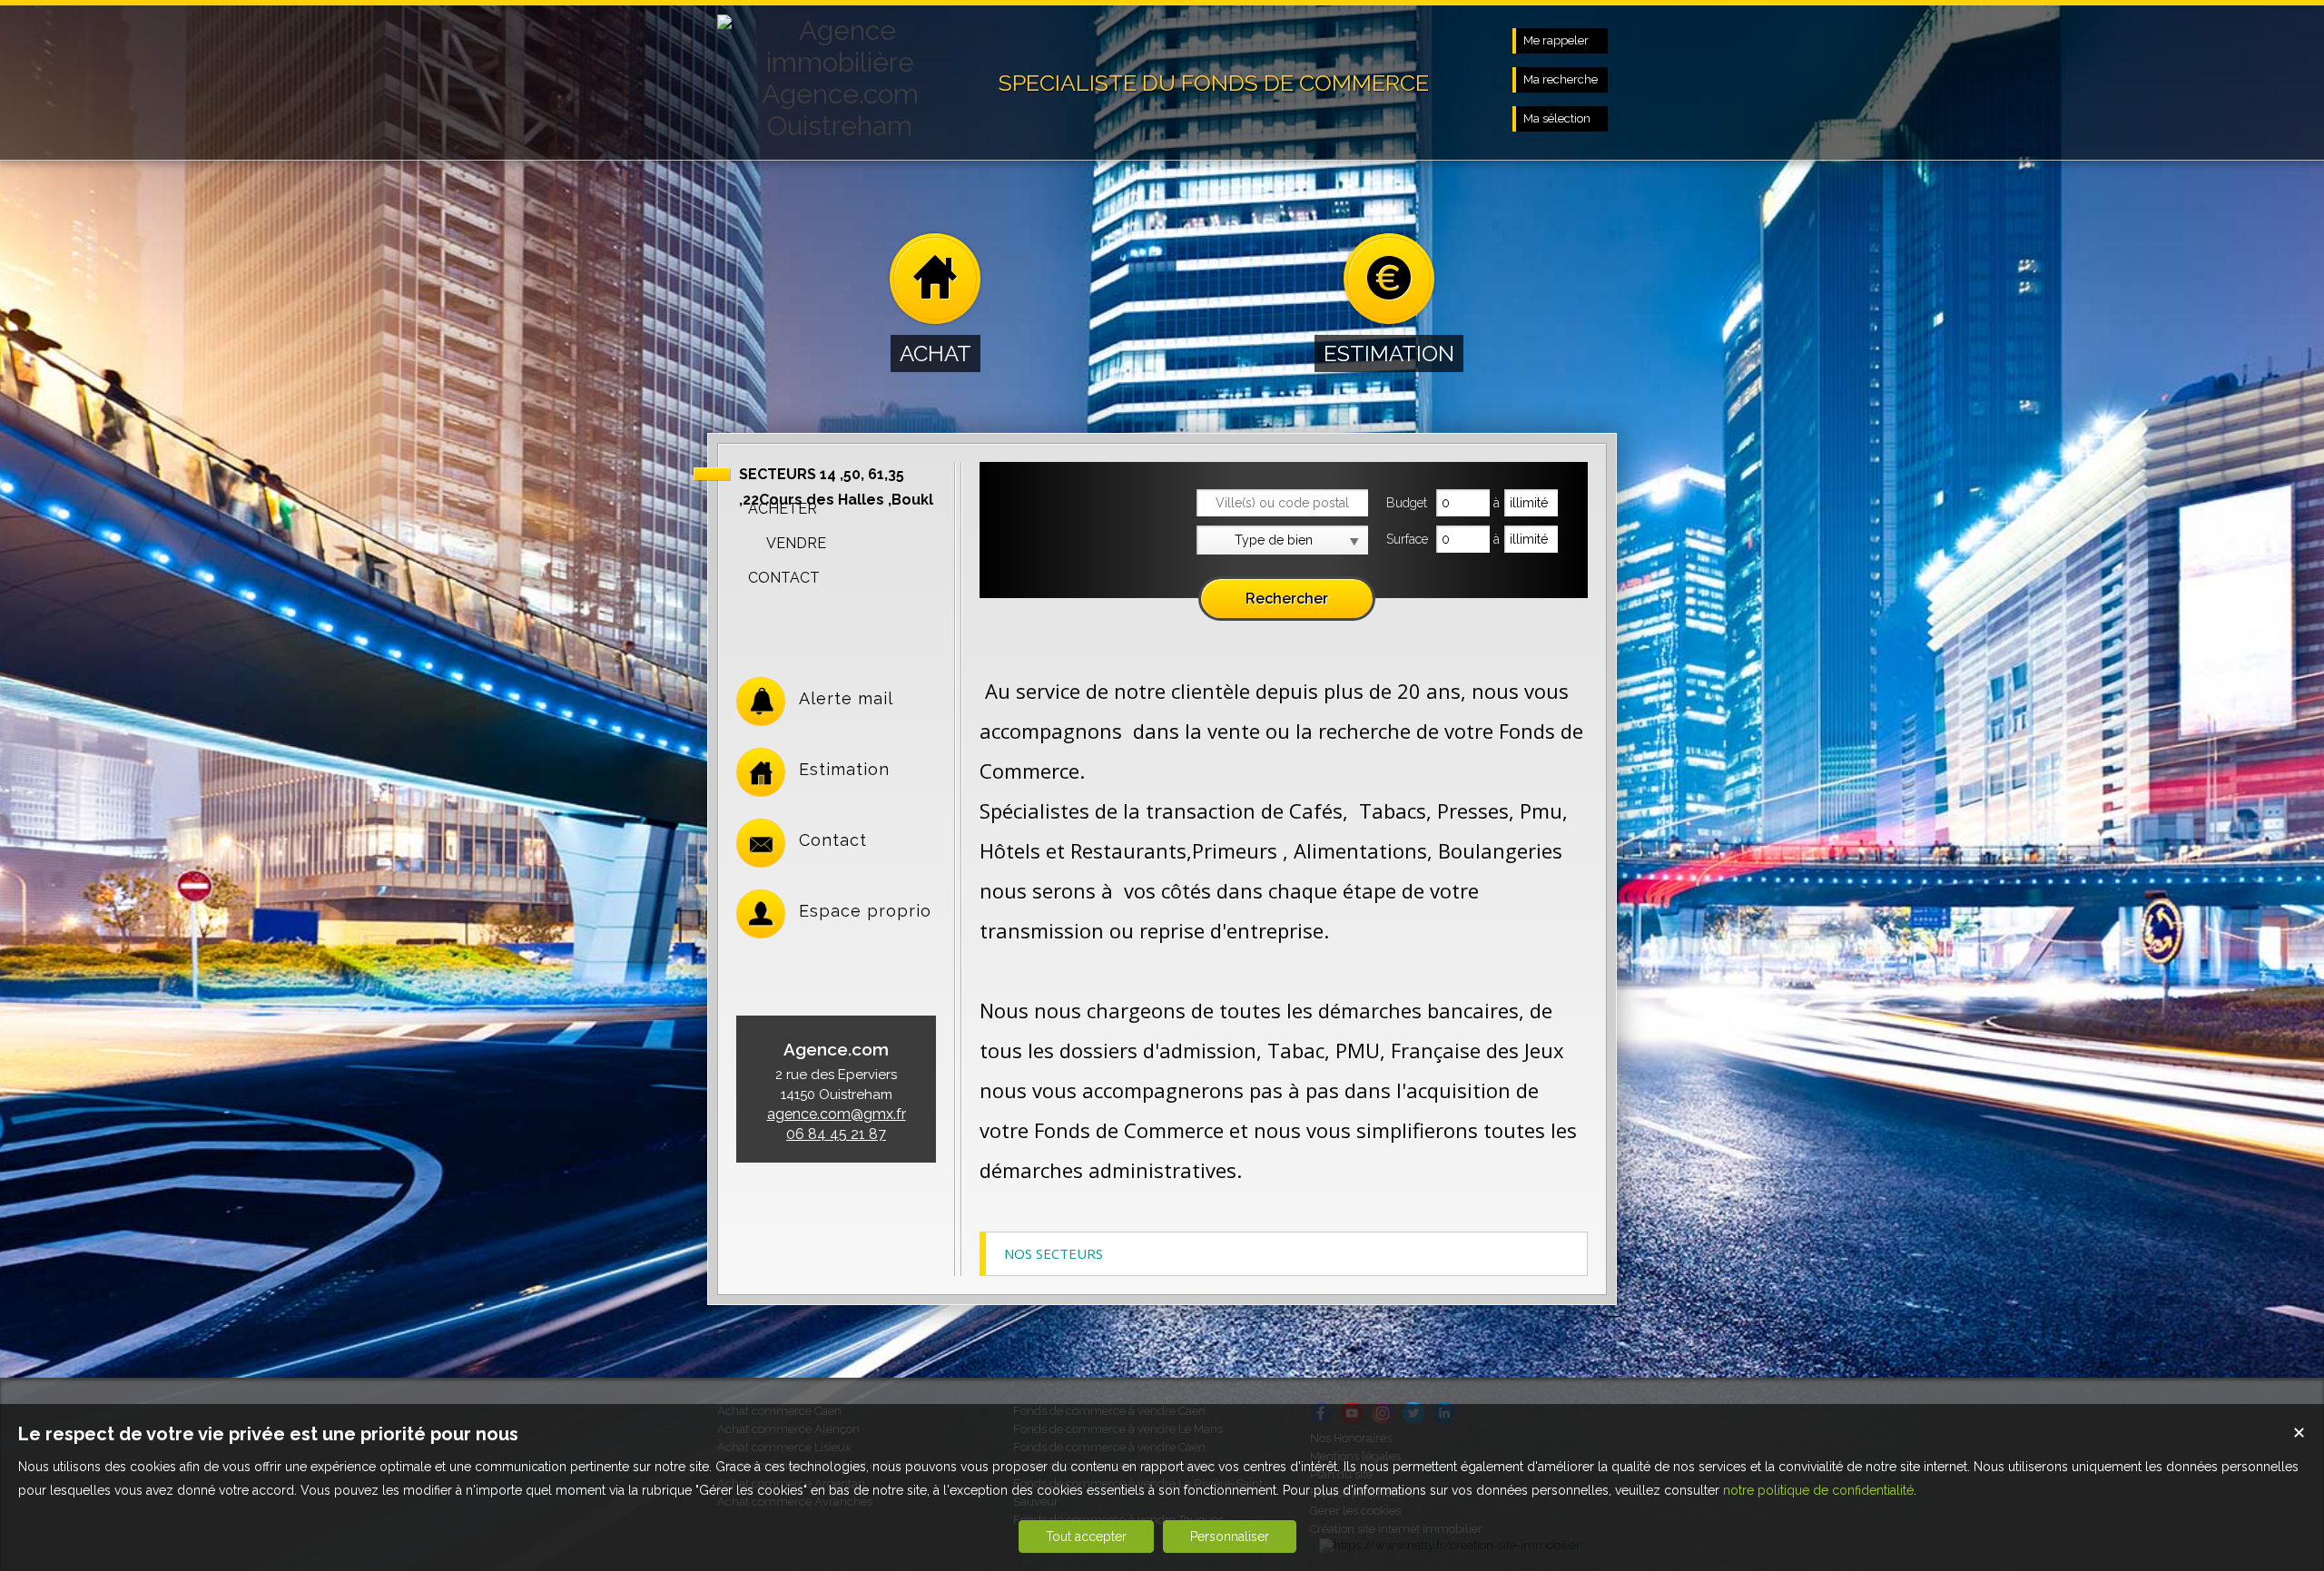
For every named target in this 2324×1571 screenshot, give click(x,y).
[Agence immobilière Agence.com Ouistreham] (840, 126)
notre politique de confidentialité (1818, 1490)
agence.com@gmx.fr (837, 1114)
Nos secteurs (1054, 1253)
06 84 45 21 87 (836, 1134)
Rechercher (1287, 599)
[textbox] (1282, 503)
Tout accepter (1086, 1537)
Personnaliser (1230, 1537)
